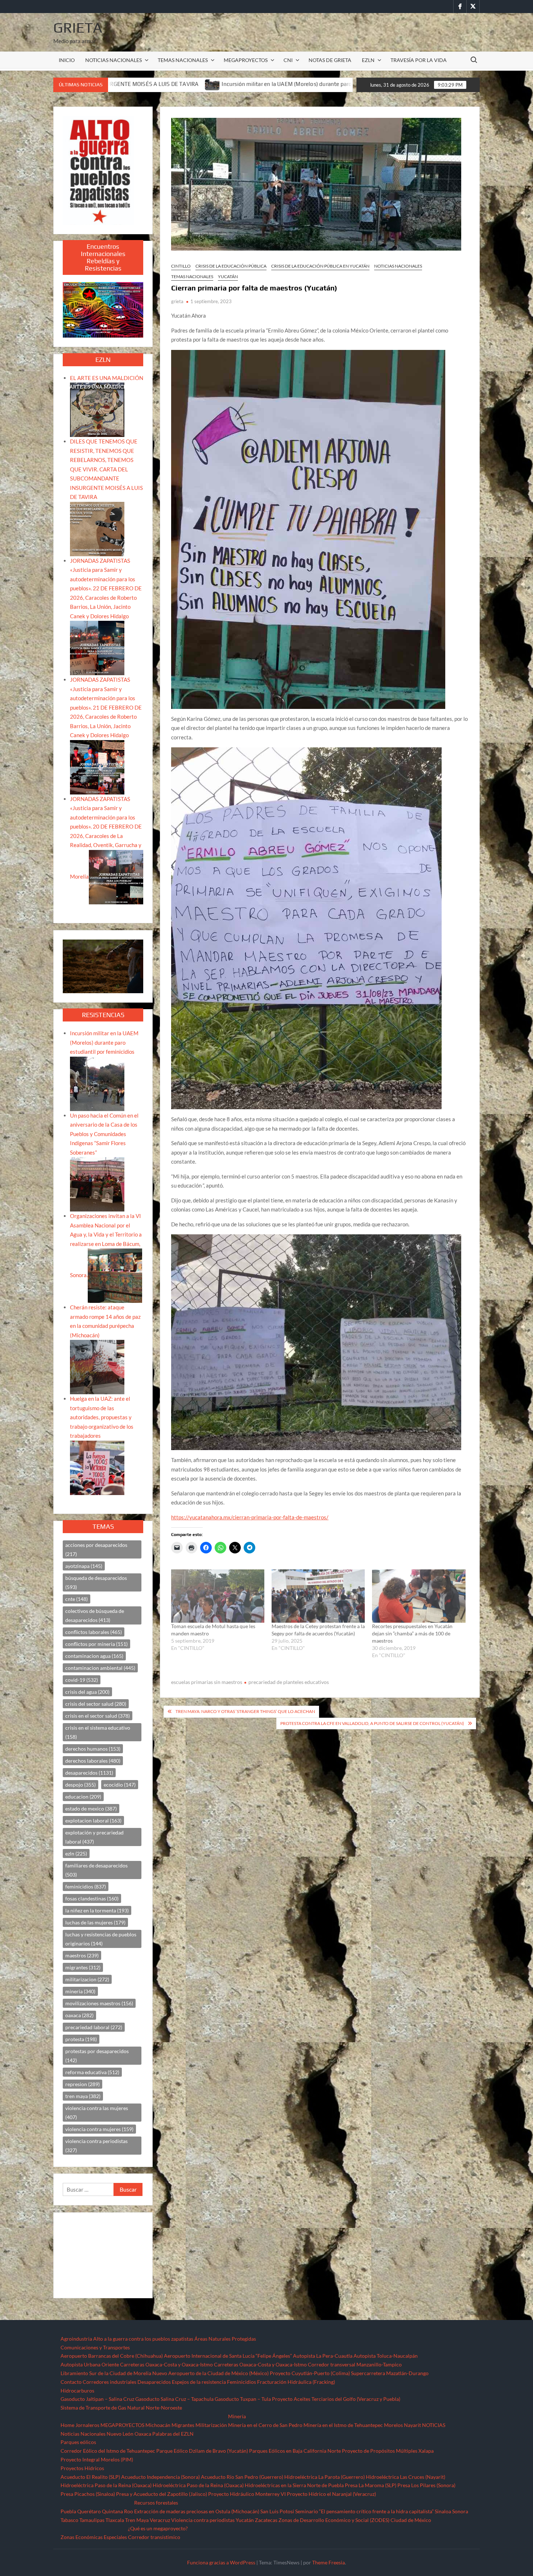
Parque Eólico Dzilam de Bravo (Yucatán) (202, 2451)
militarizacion (87, 1979)
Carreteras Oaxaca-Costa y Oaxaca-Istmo (166, 2364)
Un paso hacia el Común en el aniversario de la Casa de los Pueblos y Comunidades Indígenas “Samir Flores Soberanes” (104, 1134)
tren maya (83, 2096)
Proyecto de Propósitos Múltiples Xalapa (388, 2451)
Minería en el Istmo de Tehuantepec (343, 2425)
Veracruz (160, 2520)
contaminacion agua (94, 1656)
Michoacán (158, 2425)
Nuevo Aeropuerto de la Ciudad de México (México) (210, 2373)
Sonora (460, 2511)
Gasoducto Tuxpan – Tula (243, 2399)
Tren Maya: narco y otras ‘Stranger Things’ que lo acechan (245, 1711)
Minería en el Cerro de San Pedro (265, 2425)
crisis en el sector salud (98, 1716)
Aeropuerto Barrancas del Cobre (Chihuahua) (112, 2356)
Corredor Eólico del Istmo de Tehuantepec (108, 2451)
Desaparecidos (154, 2382)
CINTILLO (181, 266)
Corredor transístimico (154, 2537)
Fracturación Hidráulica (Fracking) (296, 2382)
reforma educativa (92, 2072)
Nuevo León (120, 2434)
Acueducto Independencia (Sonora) (160, 2477)
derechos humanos (93, 1749)
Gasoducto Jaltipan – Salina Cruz (97, 2399)
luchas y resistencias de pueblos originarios (101, 1939)
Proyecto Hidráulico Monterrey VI (247, 2494)
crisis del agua (87, 1692)
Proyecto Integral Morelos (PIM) (97, 2459)
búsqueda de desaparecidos (96, 1582)
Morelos (393, 2425)
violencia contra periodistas (96, 2146)
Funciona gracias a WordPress (221, 2562)
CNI (288, 60)
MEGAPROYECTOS (246, 60)
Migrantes (183, 2425)
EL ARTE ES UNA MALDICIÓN (107, 378)
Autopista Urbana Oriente (90, 2364)
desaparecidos (89, 1773)
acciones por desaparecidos (96, 1549)
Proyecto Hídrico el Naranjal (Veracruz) (331, 2494)
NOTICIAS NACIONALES (113, 60)
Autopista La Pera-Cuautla (323, 2356)
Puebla (68, 2511)
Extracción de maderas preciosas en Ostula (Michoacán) (197, 2511)
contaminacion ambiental (100, 1668)
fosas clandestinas (92, 1898)
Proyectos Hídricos (82, 2468)
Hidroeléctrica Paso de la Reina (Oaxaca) (106, 2485)
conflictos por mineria (96, 1644)
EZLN (368, 60)
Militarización (211, 2425)
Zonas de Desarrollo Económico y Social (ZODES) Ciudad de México (355, 2520)
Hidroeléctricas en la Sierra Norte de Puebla (294, 2485)
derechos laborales (93, 1761)
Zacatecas (266, 2520)
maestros (82, 1955)
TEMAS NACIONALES (183, 60)
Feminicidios (241, 2382)
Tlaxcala (115, 2520)
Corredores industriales (110, 2382)
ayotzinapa (84, 1566)
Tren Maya (137, 2520)
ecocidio (120, 1785)
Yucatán (228, 276)
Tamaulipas (92, 2520)
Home (67, 2425)
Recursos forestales (156, 2503)
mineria (80, 1991)
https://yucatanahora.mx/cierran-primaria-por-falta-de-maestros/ (250, 1517)
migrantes (83, 1967)
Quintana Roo (117, 2511)
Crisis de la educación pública (231, 266)
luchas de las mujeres (95, 1922)
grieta (177, 301)
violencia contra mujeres (99, 2129)
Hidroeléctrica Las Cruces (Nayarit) (406, 2477)
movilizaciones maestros (99, 2003)
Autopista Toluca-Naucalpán (386, 2356)
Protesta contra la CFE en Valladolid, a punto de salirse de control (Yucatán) (372, 1723)
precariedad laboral (94, 2027)
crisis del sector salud (96, 1704)
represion (82, 2084)
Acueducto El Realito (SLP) (90, 2477)
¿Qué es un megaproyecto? (158, 2528)
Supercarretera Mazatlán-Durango (390, 2373)
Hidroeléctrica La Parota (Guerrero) (325, 2477)
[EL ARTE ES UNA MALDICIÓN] (97, 409)
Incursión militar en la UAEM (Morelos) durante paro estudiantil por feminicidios (121, 84)
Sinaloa (443, 2511)
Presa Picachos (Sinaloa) (88, 2494)
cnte (77, 1599)
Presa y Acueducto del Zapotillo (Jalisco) (162, 2494)
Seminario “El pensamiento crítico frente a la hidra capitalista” (364, 2511)
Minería (237, 2416)
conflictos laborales (94, 1632)
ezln (76, 1853)
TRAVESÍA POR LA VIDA (419, 60)
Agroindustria (76, 2339)
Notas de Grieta (330, 60)
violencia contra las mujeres (97, 2113)
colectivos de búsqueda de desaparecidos (95, 1615)
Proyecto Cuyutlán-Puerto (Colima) (310, 2373)
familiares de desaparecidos (96, 1870)
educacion (83, 1797)
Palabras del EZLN (173, 2434)
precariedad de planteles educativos (289, 1682)
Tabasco (69, 2520)
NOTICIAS (434, 2425)
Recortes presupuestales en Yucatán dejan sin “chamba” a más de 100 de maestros (412, 1633)
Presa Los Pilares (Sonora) (426, 2485)
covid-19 (82, 1680)
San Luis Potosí (277, 2511)
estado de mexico (91, 1809)
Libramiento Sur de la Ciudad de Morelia (106, 2373)
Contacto (71, 2382)
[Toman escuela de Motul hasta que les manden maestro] (218, 1596)
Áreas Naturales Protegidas (225, 2339)
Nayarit (412, 2425)
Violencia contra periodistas (203, 2520)
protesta (81, 2039)
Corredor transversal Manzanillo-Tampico (355, 2364)
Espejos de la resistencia (199, 2382)
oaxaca (79, 2015)
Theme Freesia (329, 2562)
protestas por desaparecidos (97, 2056)
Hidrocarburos (77, 2391)
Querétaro (89, 2511)
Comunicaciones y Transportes (95, 2347)
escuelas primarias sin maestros (207, 1682)
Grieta (78, 28)
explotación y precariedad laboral (94, 1837)
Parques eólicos (78, 2442)
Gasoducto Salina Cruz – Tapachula (174, 2399)
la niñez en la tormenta (97, 1910)
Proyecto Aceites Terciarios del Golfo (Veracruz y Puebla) (336, 2399)
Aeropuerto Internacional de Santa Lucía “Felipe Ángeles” (228, 2356)
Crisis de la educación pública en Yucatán (320, 266)
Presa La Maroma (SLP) (371, 2485)
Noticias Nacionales (83, 2434)
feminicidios (86, 1886)
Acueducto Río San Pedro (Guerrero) (242, 2477)
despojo (80, 1785)
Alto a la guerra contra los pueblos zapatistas (143, 2339)
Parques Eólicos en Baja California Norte (295, 2451)
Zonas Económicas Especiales (94, 2537)
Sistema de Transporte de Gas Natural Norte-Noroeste (121, 2408)
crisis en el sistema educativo (98, 1732)
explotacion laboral (93, 1820)
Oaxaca (143, 2434)
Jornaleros (87, 2425)
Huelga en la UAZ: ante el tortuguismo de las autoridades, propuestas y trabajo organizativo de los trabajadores (102, 1417)
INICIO (67, 60)
